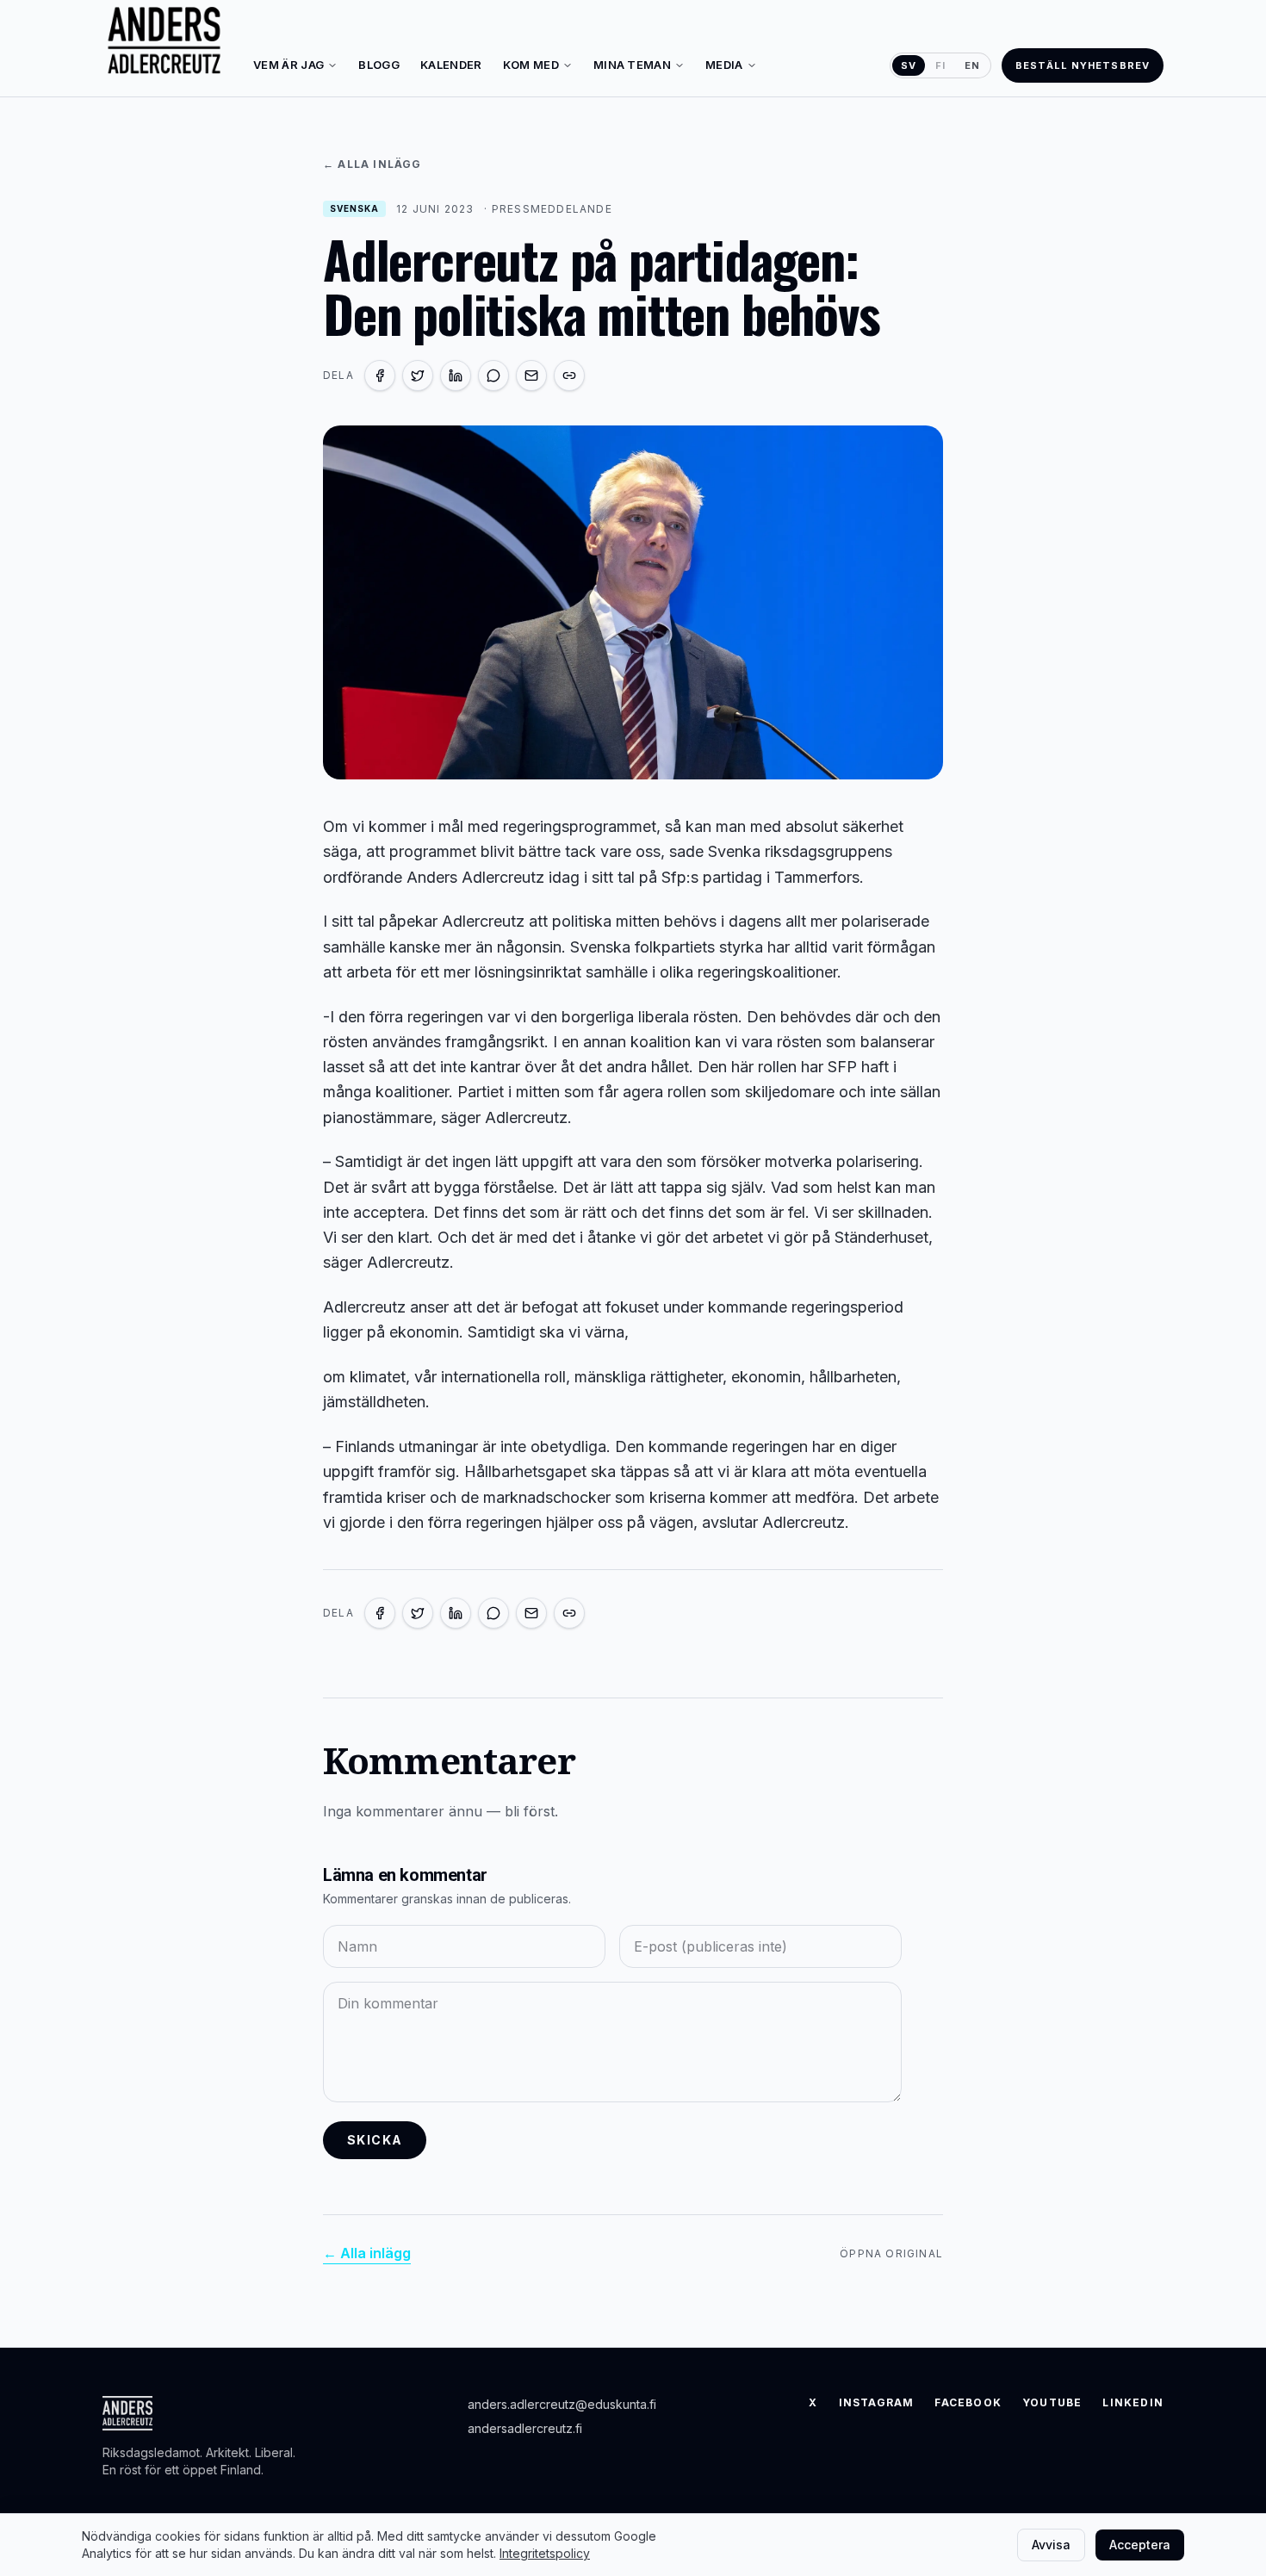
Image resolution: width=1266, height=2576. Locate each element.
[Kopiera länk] (569, 376)
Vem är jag (289, 65)
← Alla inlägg (372, 164)
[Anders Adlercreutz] (164, 41)
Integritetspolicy (545, 2553)
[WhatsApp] (493, 376)
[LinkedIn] (456, 376)
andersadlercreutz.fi (525, 2428)
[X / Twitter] (418, 376)
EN (972, 65)
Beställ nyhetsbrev (1083, 65)
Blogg (379, 65)
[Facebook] (380, 376)
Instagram (877, 2402)
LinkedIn (1133, 2402)
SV (909, 65)
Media (724, 65)
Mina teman (632, 65)
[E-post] (531, 376)
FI (940, 65)
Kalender (451, 65)
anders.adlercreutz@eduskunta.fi (562, 2404)
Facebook (968, 2402)
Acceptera (1140, 2545)
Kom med (531, 65)
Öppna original (891, 2253)
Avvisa (1051, 2545)
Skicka (375, 2140)
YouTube (1052, 2402)
